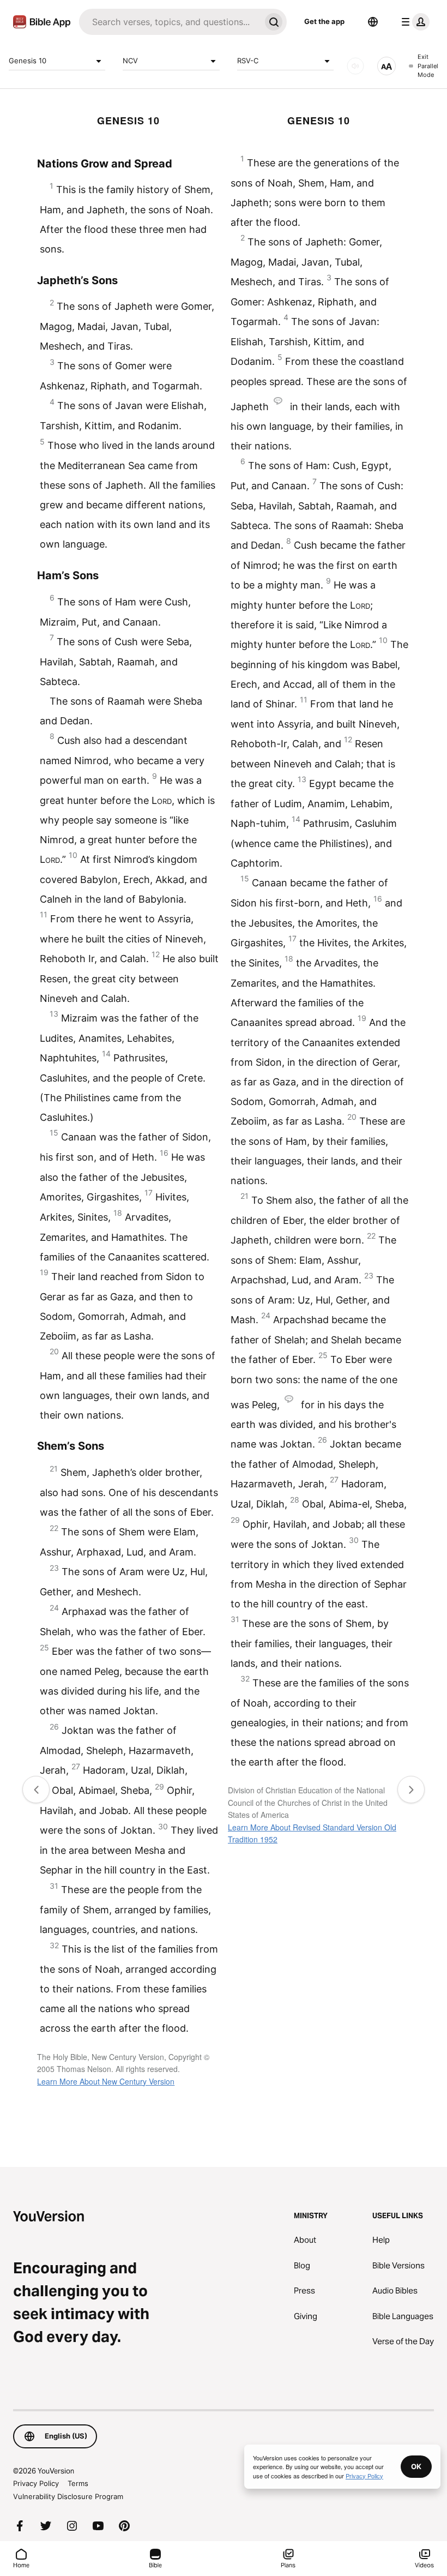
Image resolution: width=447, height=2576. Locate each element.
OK (416, 2466)
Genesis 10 (28, 61)
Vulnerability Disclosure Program (68, 2496)
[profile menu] (413, 22)
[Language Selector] (373, 22)
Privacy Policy (36, 2483)
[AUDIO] (355, 66)
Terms (78, 2483)
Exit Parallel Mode (428, 66)
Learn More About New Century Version (106, 2081)
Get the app (324, 21)
